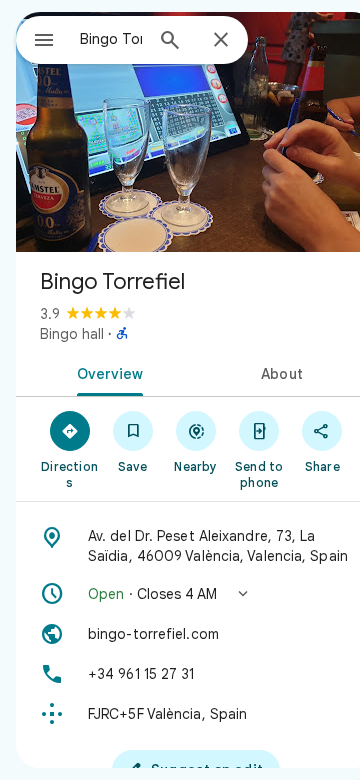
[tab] (106, 372)
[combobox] (111, 39)
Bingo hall (72, 334)
